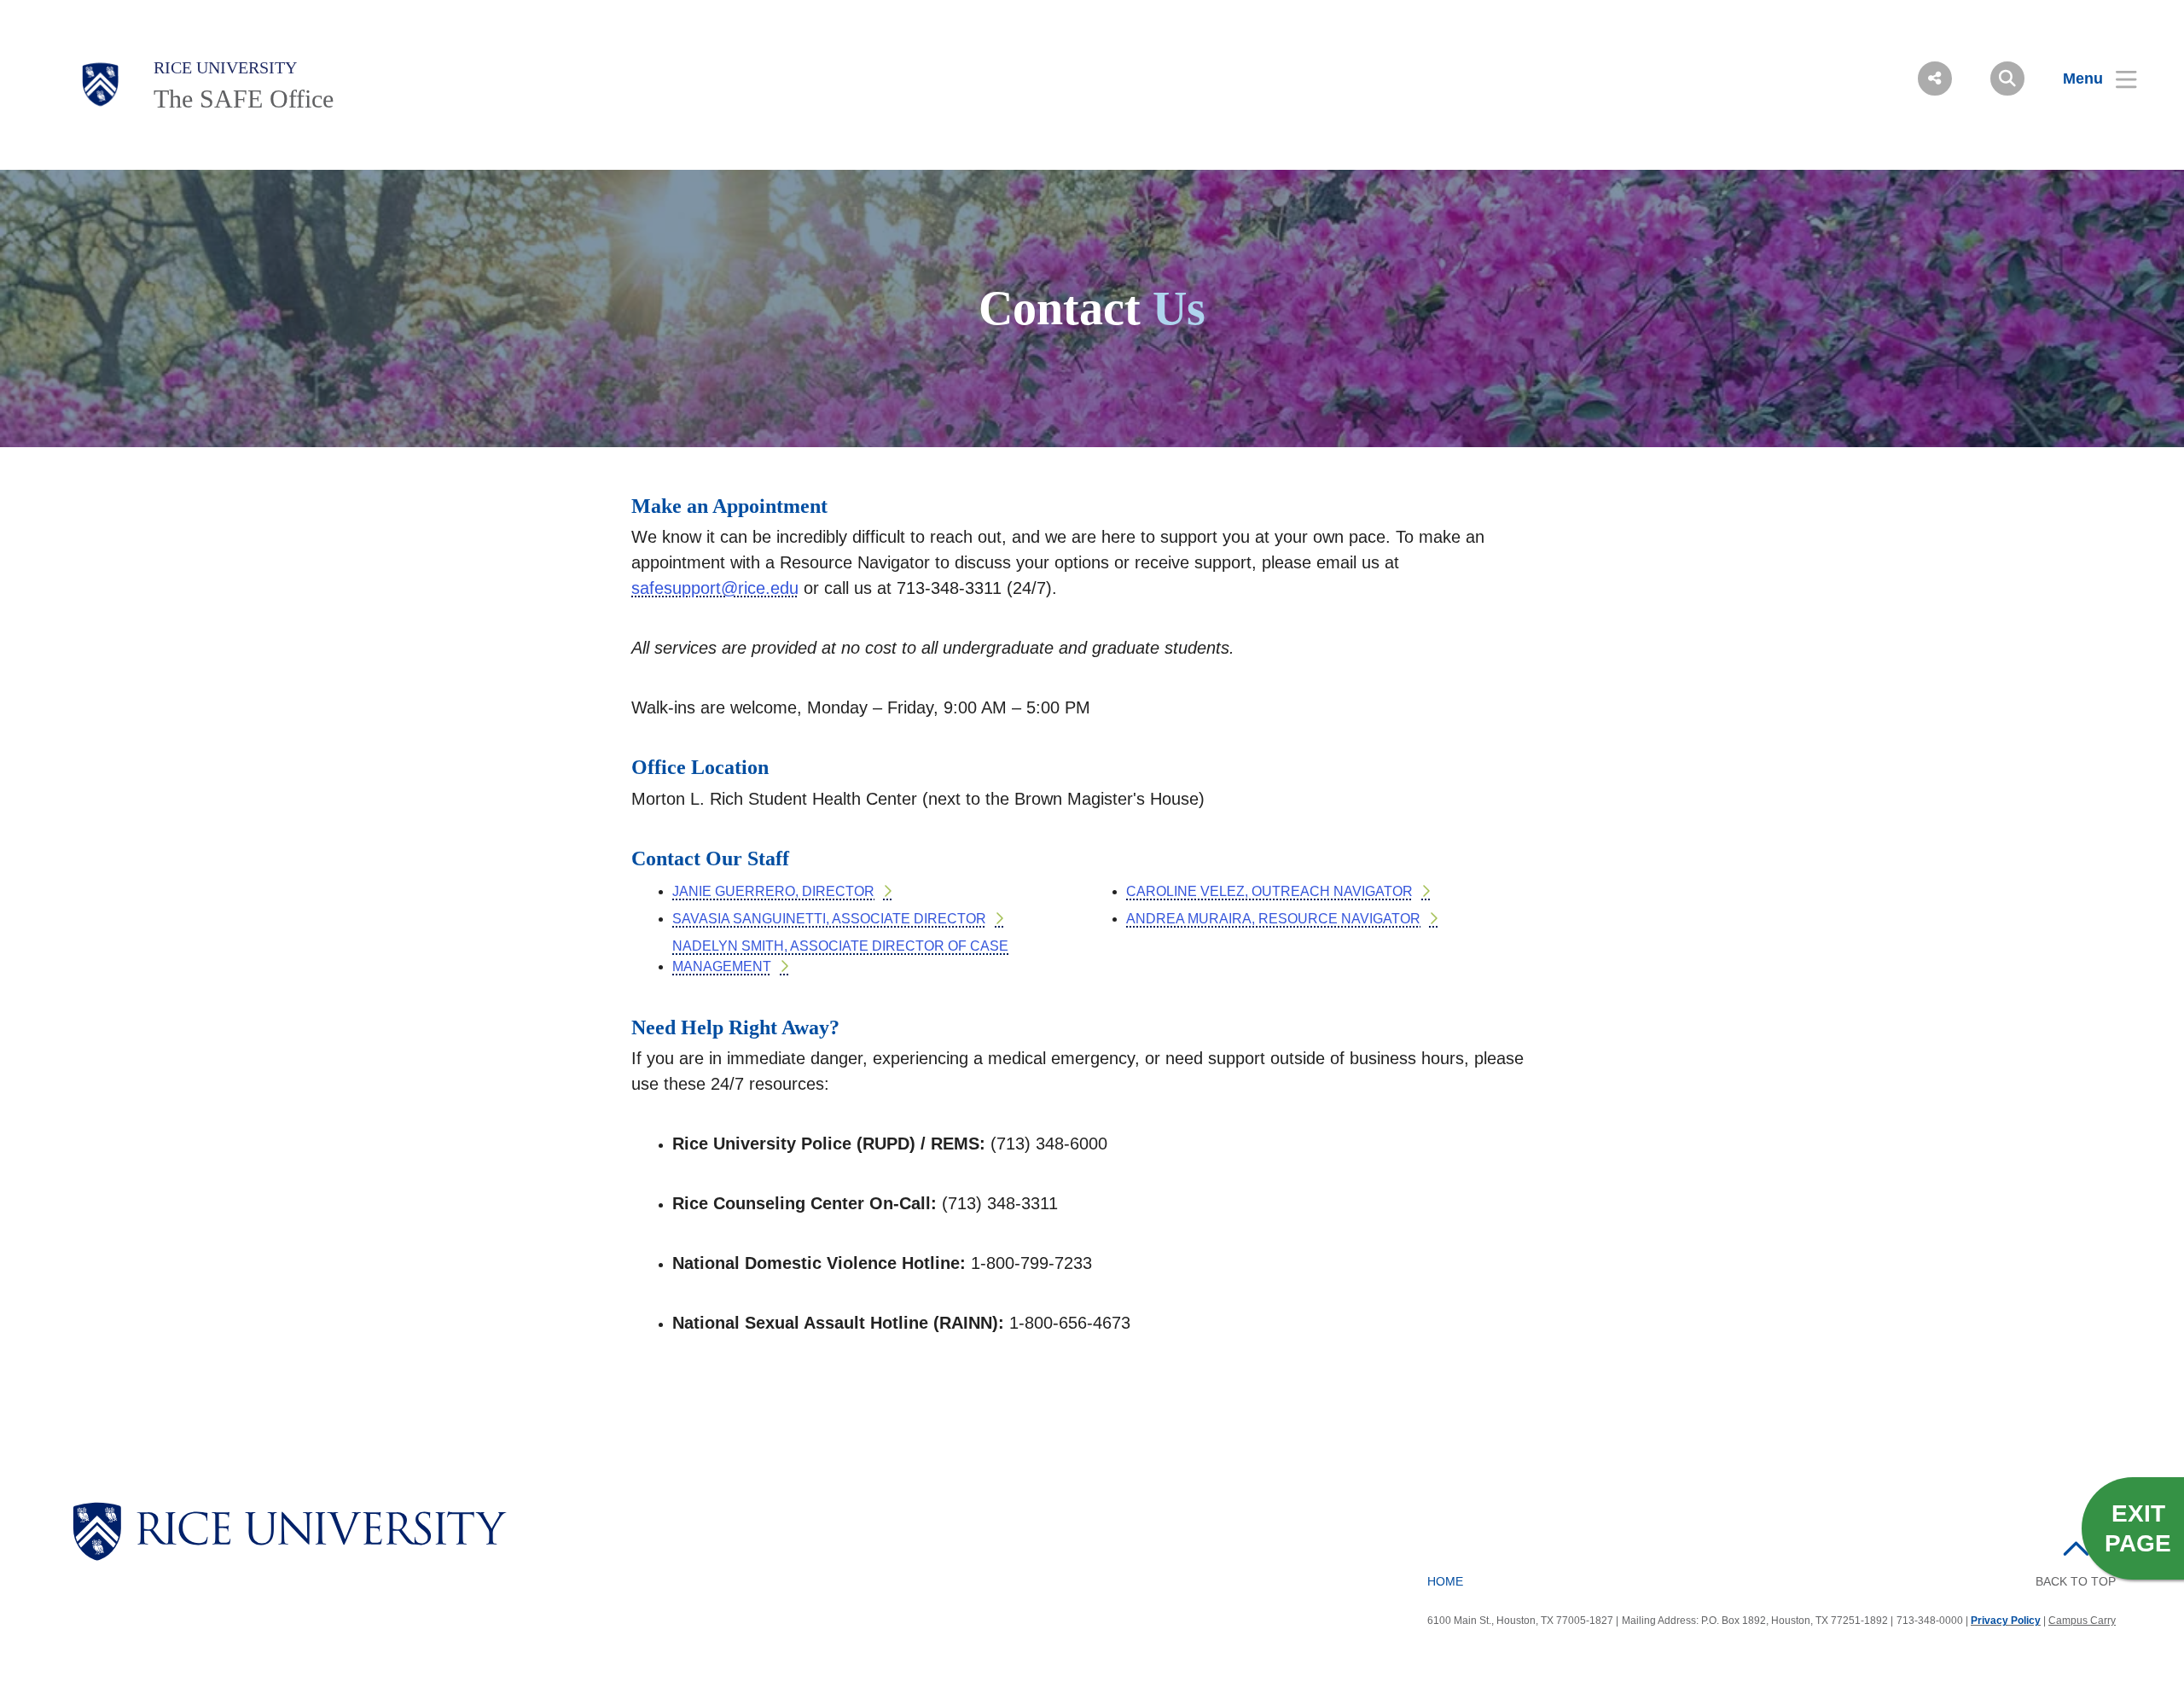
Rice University (225, 67)
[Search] (2007, 79)
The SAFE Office (244, 99)
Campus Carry (2082, 1621)
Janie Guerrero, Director (773, 891)
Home (1445, 1581)
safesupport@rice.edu (715, 588)
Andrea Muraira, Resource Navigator (1273, 919)
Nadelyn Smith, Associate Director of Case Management (840, 956)
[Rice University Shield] (101, 84)
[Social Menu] (1935, 79)
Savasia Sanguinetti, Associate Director (829, 919)
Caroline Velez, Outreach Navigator (1269, 891)
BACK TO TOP (2076, 1581)
